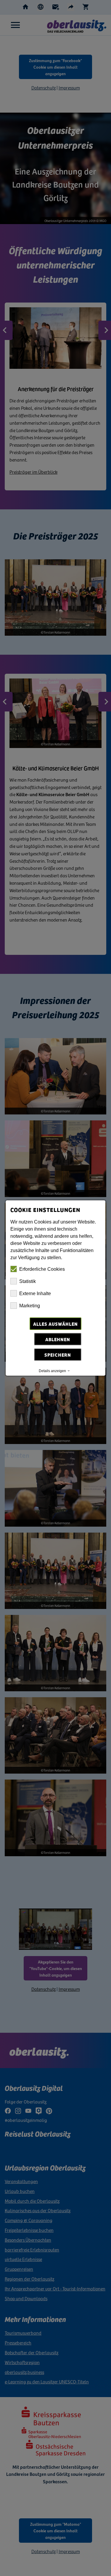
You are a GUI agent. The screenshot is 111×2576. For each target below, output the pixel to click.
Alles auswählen (55, 1324)
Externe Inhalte (35, 1293)
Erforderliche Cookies (42, 1269)
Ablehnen (58, 1339)
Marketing (30, 1306)
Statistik (28, 1281)
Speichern (58, 1355)
